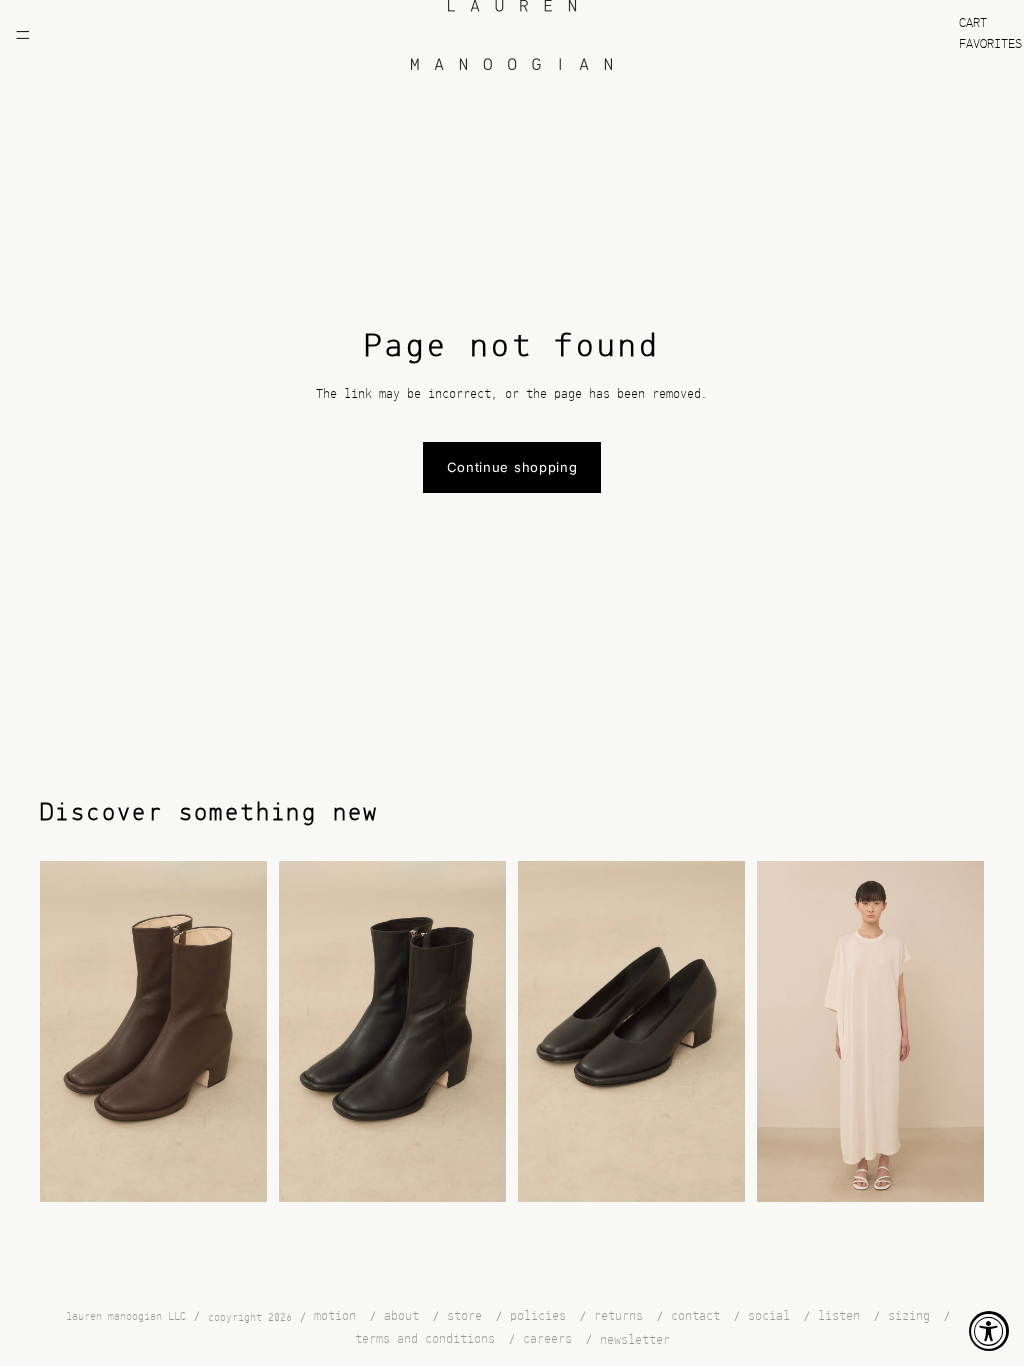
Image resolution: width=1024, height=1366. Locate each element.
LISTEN (839, 1316)
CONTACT (695, 1316)
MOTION (335, 1316)
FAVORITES (990, 44)
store (464, 1316)
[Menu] (23, 35)
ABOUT (401, 1316)
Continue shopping (512, 467)
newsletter (635, 1340)
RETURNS (618, 1316)
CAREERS (547, 1339)
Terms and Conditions (425, 1339)
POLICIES (538, 1316)
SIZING (909, 1316)
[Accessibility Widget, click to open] (989, 1331)
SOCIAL (769, 1316)
